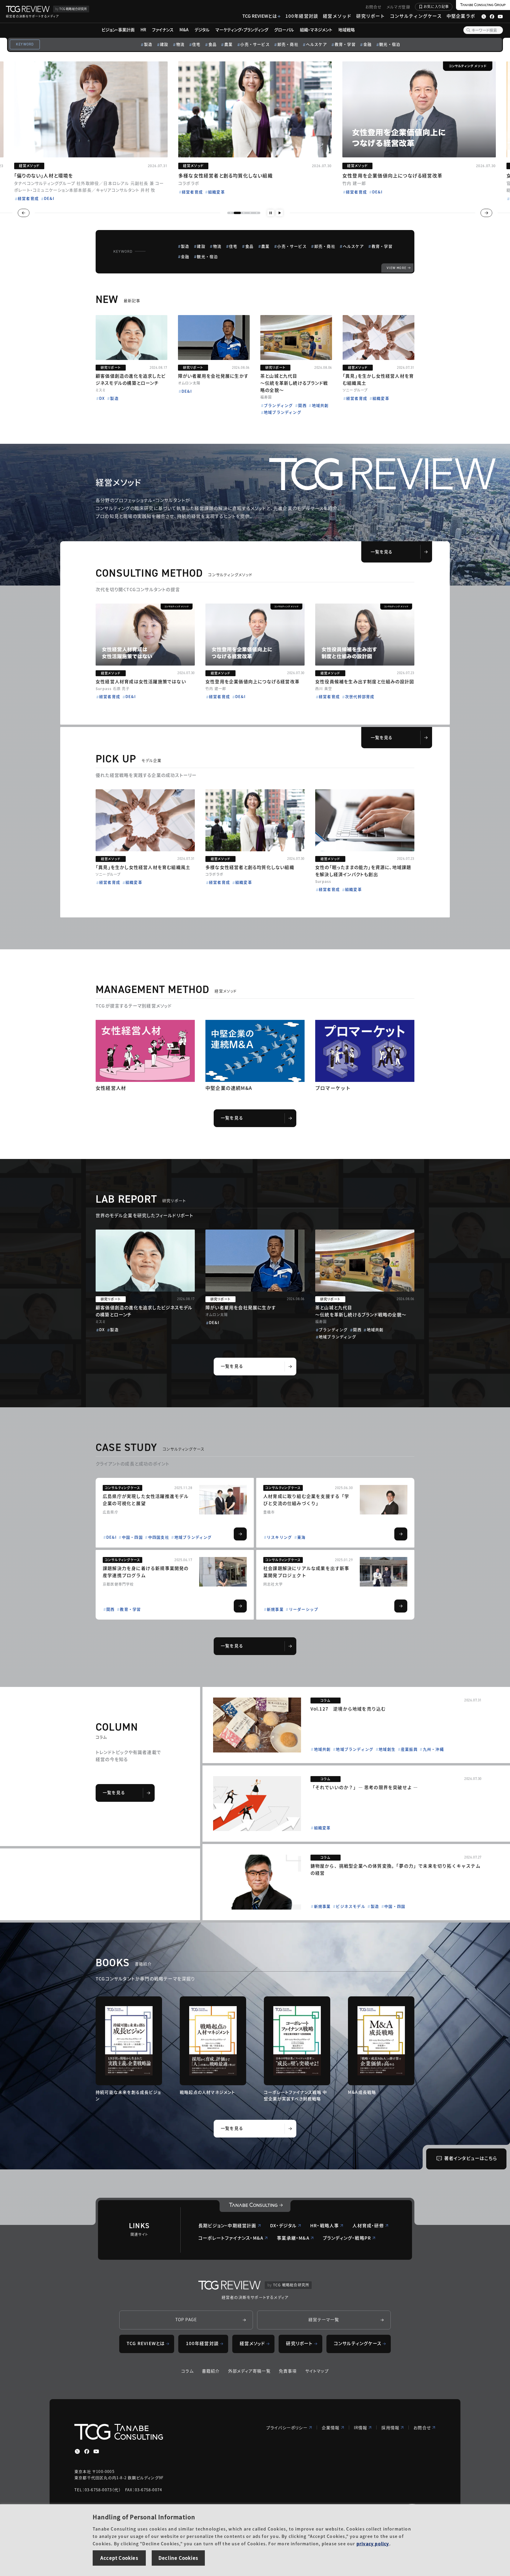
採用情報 (390, 2427)
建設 (164, 44)
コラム (187, 2371)
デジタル (202, 30)
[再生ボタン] (279, 213)
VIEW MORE (397, 268)
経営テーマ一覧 (324, 2319)
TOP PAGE (186, 2319)
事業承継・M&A (293, 2238)
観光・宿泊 (390, 44)
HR (143, 30)
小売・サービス (255, 44)
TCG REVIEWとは (260, 16)
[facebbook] (87, 2451)
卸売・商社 (288, 44)
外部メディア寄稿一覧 (249, 2371)
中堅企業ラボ (461, 16)
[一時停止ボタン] (271, 213)
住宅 (196, 44)
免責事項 (288, 2371)
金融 (367, 44)
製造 (148, 44)
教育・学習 (345, 44)
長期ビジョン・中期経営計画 (227, 2225)
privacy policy (373, 2544)
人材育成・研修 (368, 2225)
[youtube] (96, 2451)
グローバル (284, 30)
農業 (228, 44)
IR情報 (361, 2427)
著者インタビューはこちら (471, 2158)
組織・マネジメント (316, 30)
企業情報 (331, 2427)
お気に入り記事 (436, 6)
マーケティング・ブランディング (242, 30)
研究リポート (371, 16)
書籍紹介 (211, 2371)
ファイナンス (163, 30)
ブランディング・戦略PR (347, 2238)
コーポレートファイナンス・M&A (231, 2238)
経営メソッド (337, 16)
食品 (212, 44)
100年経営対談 (302, 16)
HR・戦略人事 (325, 2225)
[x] (77, 2451)
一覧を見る (382, 552)
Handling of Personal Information (144, 2517)
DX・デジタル (283, 2225)
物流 (180, 44)
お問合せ (374, 7)
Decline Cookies (178, 2558)
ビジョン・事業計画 (118, 30)
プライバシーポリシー (287, 2427)
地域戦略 (346, 30)
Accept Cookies (119, 2558)
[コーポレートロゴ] (255, 2206)
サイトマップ (317, 2371)
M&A (184, 30)
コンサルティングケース (416, 16)
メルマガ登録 (398, 7)
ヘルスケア (317, 44)
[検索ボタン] (468, 30)
